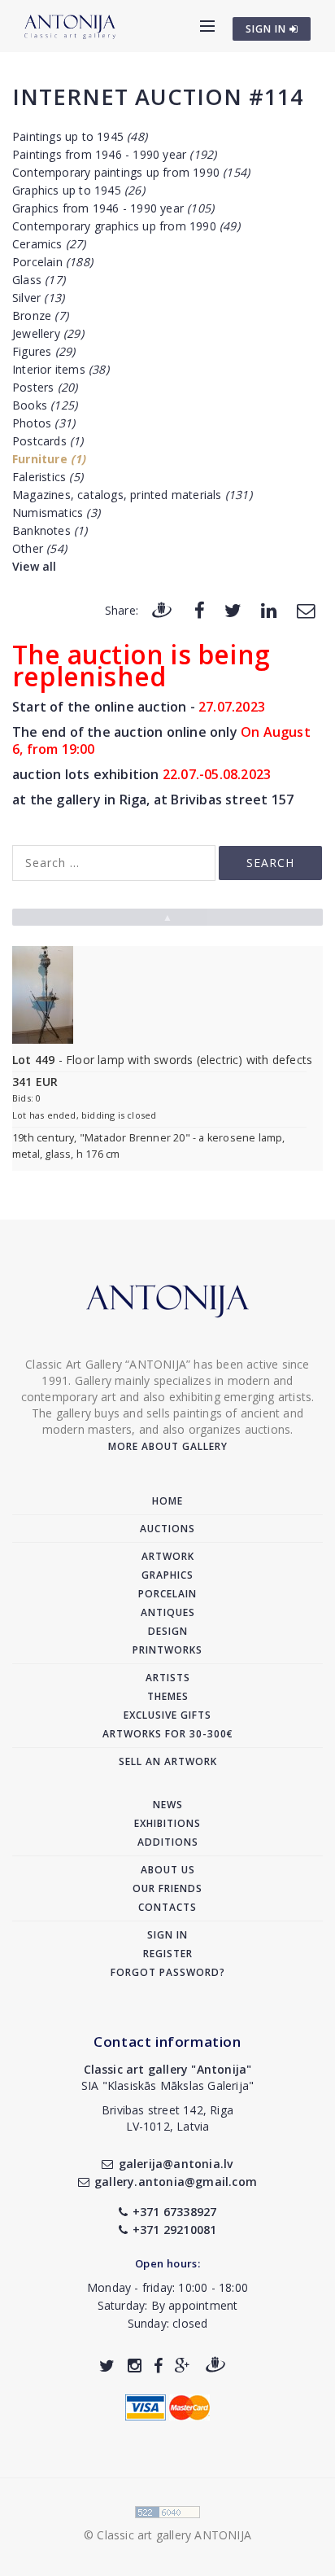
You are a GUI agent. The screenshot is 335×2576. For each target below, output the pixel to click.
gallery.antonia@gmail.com (176, 2182)
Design (168, 1631)
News (168, 1805)
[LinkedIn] (269, 609)
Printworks (167, 1650)
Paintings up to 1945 (80, 136)
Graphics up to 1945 (78, 190)
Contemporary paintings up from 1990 (131, 172)
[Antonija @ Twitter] (107, 2366)
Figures (44, 351)
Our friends (167, 1888)
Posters (45, 387)
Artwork (168, 1556)
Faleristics (48, 477)
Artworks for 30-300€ (168, 1734)
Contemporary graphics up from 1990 (126, 226)
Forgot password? (168, 1972)
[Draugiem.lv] (162, 609)
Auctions (167, 1529)
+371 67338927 (175, 2212)
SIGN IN (268, 29)
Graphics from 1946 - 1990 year (113, 208)
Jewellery (48, 333)
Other (39, 548)
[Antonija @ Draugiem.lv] (215, 2366)
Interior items (61, 369)
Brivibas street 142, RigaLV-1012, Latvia (167, 2118)
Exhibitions (167, 1823)
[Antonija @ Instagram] (135, 2366)
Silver (38, 298)
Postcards (48, 441)
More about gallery (168, 1446)
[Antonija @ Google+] (183, 2366)
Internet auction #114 (158, 96)
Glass (39, 280)
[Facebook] (200, 609)
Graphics (167, 1575)
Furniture (49, 459)
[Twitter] (233, 609)
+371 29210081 (175, 2230)
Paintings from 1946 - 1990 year (114, 154)
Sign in (167, 1935)
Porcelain (52, 262)
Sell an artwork (168, 1761)
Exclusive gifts (167, 1715)
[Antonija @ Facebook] (158, 2366)
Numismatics (56, 513)
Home (167, 1501)
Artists (168, 1678)
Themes (168, 1696)
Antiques (168, 1612)
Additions (168, 1842)
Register (168, 1954)
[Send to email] (306, 609)
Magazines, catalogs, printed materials (132, 495)
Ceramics (49, 244)
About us (168, 1870)
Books (45, 405)
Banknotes (50, 530)
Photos (44, 423)
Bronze (40, 315)
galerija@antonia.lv (176, 2164)
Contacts (167, 1907)
